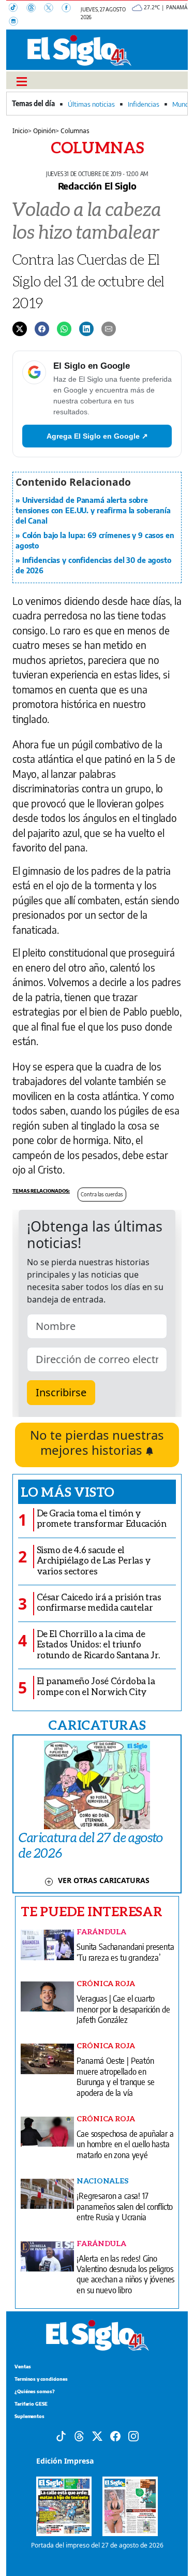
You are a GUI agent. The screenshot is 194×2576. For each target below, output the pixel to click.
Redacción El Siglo (97, 186)
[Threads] (35, 9)
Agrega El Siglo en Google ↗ (97, 436)
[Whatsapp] (64, 328)
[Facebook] (69, 9)
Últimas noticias (91, 104)
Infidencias (144, 104)
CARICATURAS (97, 1725)
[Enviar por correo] (109, 328)
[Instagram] (17, 22)
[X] (53, 9)
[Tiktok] (61, 2436)
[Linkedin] (86, 328)
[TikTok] (18, 9)
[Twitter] (20, 328)
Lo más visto (68, 1492)
